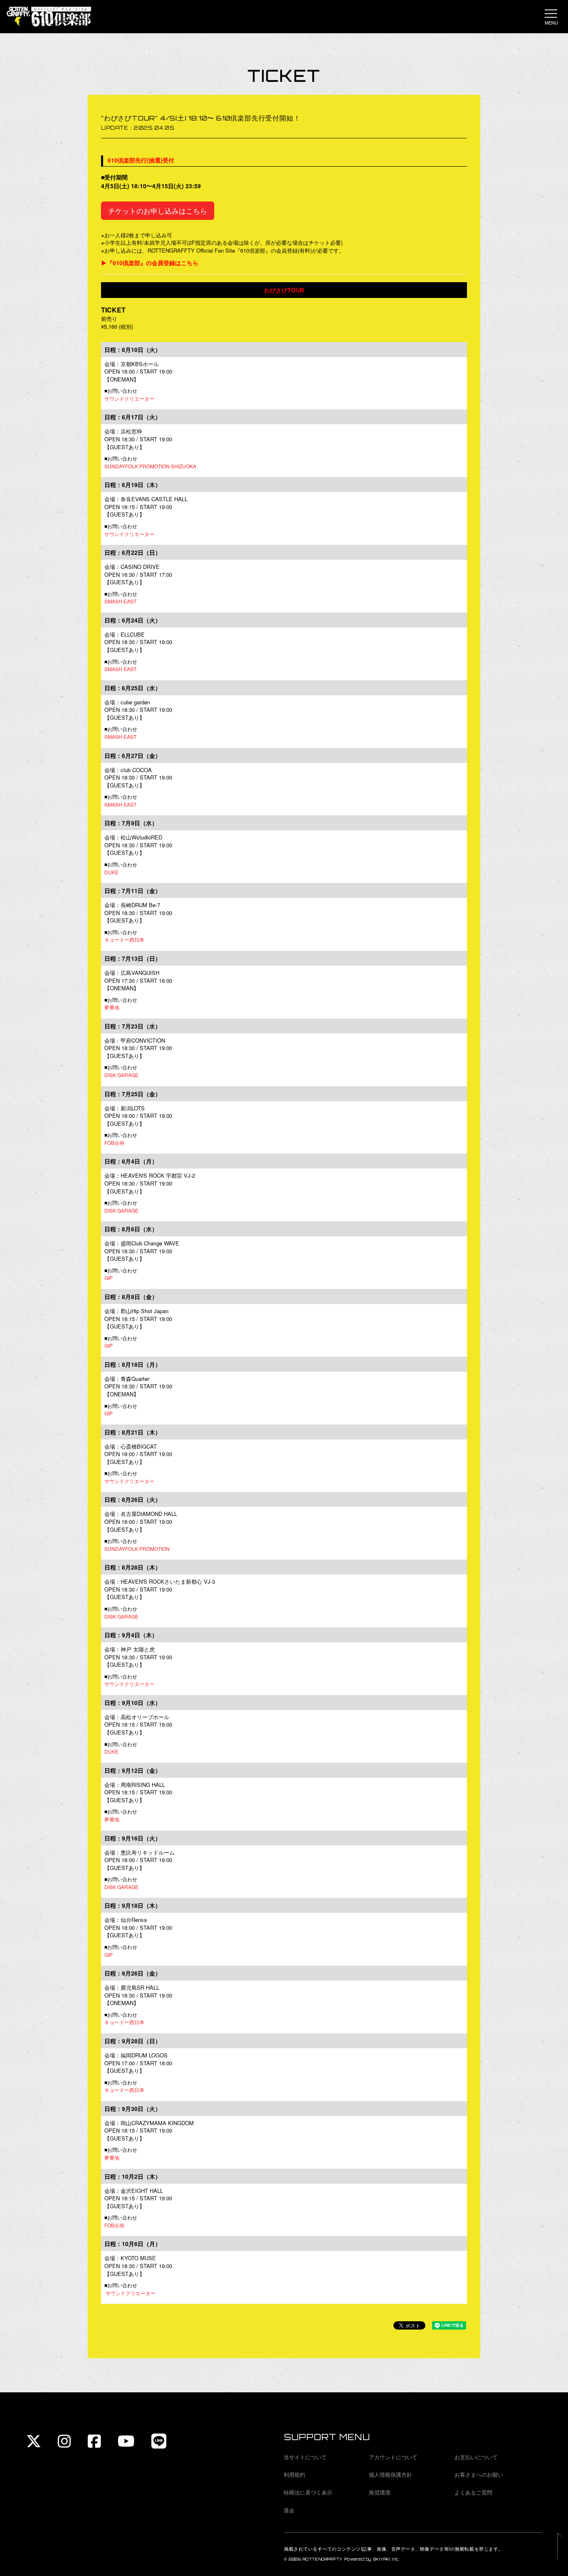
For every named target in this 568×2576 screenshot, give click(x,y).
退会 (289, 2510)
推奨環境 (380, 2492)
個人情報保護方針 (390, 2474)
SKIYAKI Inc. (386, 2559)
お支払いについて (476, 2457)
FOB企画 (114, 1143)
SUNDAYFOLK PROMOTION (137, 1549)
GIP (109, 1278)
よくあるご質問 (473, 2492)
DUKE (111, 872)
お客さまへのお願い (479, 2474)
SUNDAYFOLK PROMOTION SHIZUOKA (150, 466)
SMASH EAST (120, 601)
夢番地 (112, 1007)
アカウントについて (393, 2457)
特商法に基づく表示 (308, 2492)
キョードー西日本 (124, 939)
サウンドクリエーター (129, 398)
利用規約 (294, 2474)
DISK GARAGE (121, 1075)
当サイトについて (305, 2457)
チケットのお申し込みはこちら (158, 210)
